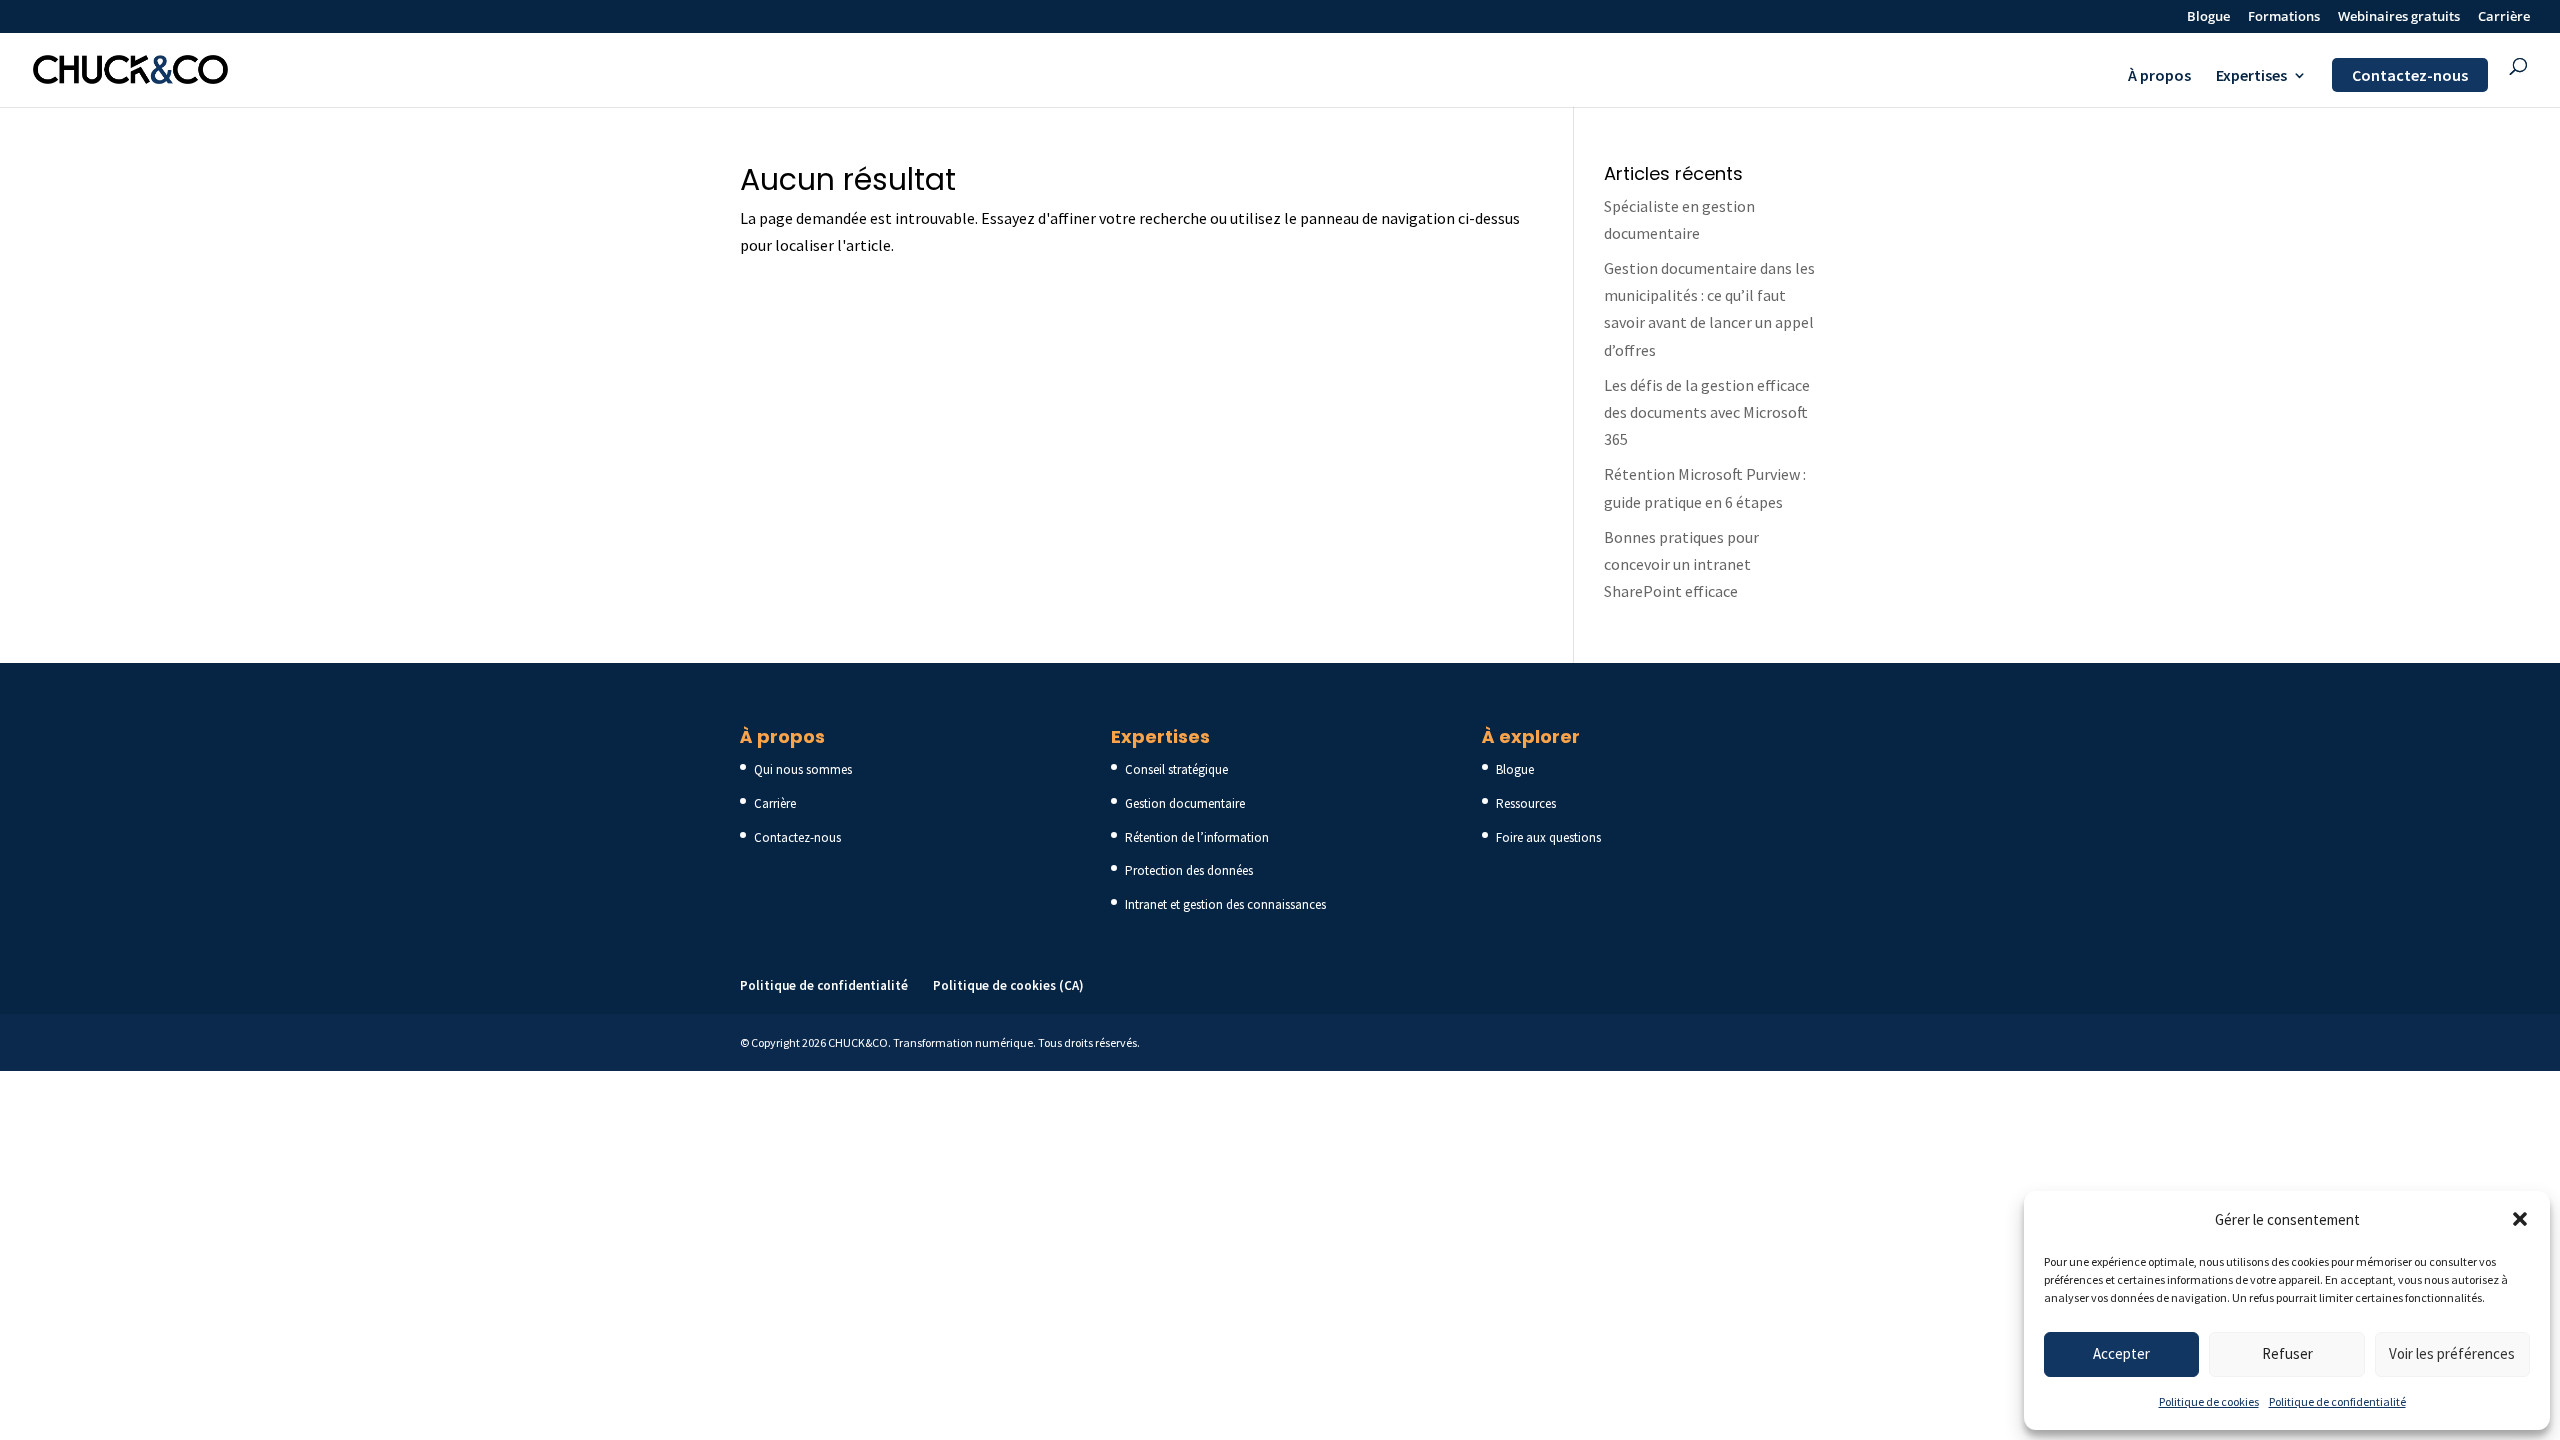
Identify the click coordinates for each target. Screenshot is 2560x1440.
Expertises (2251, 76)
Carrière (2504, 17)
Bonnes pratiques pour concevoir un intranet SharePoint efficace (1681, 564)
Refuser (2287, 1353)
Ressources (1526, 803)
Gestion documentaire (1185, 803)
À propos (2159, 76)
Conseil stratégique (1176, 769)
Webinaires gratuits (2399, 17)
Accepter (2121, 1353)
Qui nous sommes (803, 769)
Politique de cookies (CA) (1008, 985)
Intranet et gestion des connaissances (1225, 904)
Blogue (2208, 17)
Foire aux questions (1548, 837)
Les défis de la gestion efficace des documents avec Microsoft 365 (1707, 412)
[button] (2520, 1219)
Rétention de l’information (1197, 837)
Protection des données (1189, 870)
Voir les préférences (2452, 1353)
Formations (2284, 17)
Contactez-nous (2410, 75)
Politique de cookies (2209, 1401)
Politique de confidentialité (2337, 1401)
